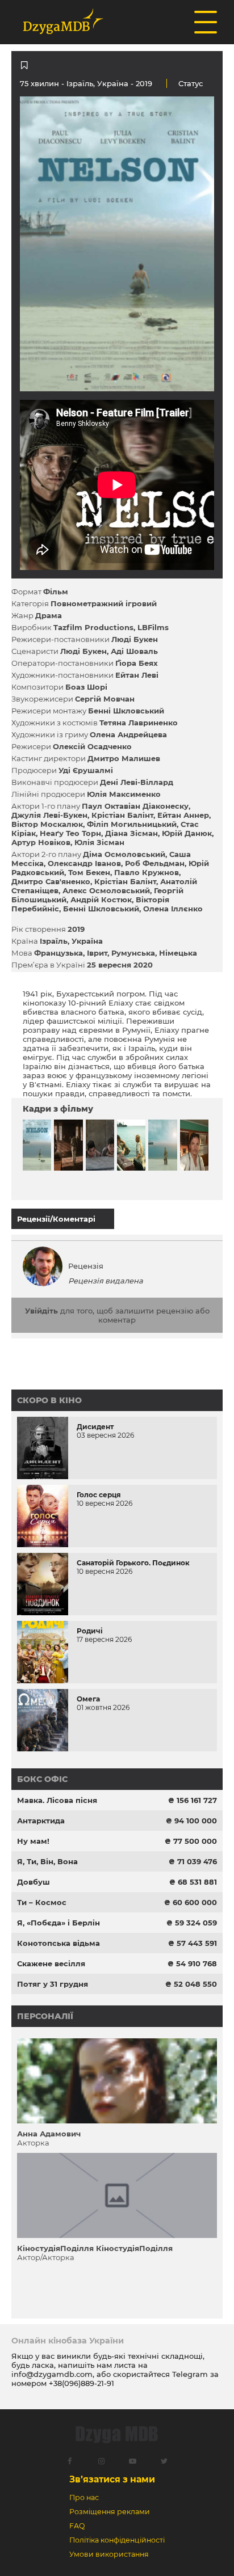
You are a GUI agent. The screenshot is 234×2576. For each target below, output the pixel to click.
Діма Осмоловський (124, 854)
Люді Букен (135, 639)
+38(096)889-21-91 (82, 2383)
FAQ (77, 2526)
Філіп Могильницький (132, 824)
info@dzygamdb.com (52, 2374)
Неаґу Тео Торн (70, 833)
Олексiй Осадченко (92, 746)
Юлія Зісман (99, 842)
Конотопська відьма (58, 1943)
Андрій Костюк (101, 900)
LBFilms (153, 627)
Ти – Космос (42, 1902)
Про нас (84, 2497)
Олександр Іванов (84, 863)
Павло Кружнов (147, 872)
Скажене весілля (51, 1963)
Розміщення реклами (110, 2512)
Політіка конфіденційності (117, 2540)
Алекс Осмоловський (106, 890)
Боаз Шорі (86, 687)
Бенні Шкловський (126, 711)
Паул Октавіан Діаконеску (135, 806)
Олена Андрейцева (128, 734)
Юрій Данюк (187, 833)
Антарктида (41, 1821)
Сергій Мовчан (105, 699)
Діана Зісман (131, 833)
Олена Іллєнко (173, 909)
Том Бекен (89, 872)
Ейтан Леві (137, 675)
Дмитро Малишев (124, 758)
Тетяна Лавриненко (139, 723)
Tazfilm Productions (93, 627)
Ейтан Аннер (183, 815)
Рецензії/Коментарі (56, 1219)
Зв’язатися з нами (112, 2479)
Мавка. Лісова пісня (57, 1800)
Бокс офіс (42, 1779)
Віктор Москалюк (47, 824)
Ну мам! (33, 1841)
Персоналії (45, 2016)
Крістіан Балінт (122, 815)
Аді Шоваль (134, 651)
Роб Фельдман (155, 863)
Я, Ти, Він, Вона (47, 1861)
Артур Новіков (41, 842)
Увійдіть (41, 1311)
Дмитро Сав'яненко (51, 881)
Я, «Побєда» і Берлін (58, 1923)
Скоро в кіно (49, 1400)
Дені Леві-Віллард (137, 782)
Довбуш (34, 1882)
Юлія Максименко (124, 794)
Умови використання (109, 2554)
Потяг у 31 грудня (53, 1984)
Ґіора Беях (137, 663)
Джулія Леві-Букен (49, 815)
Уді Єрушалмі (86, 770)
